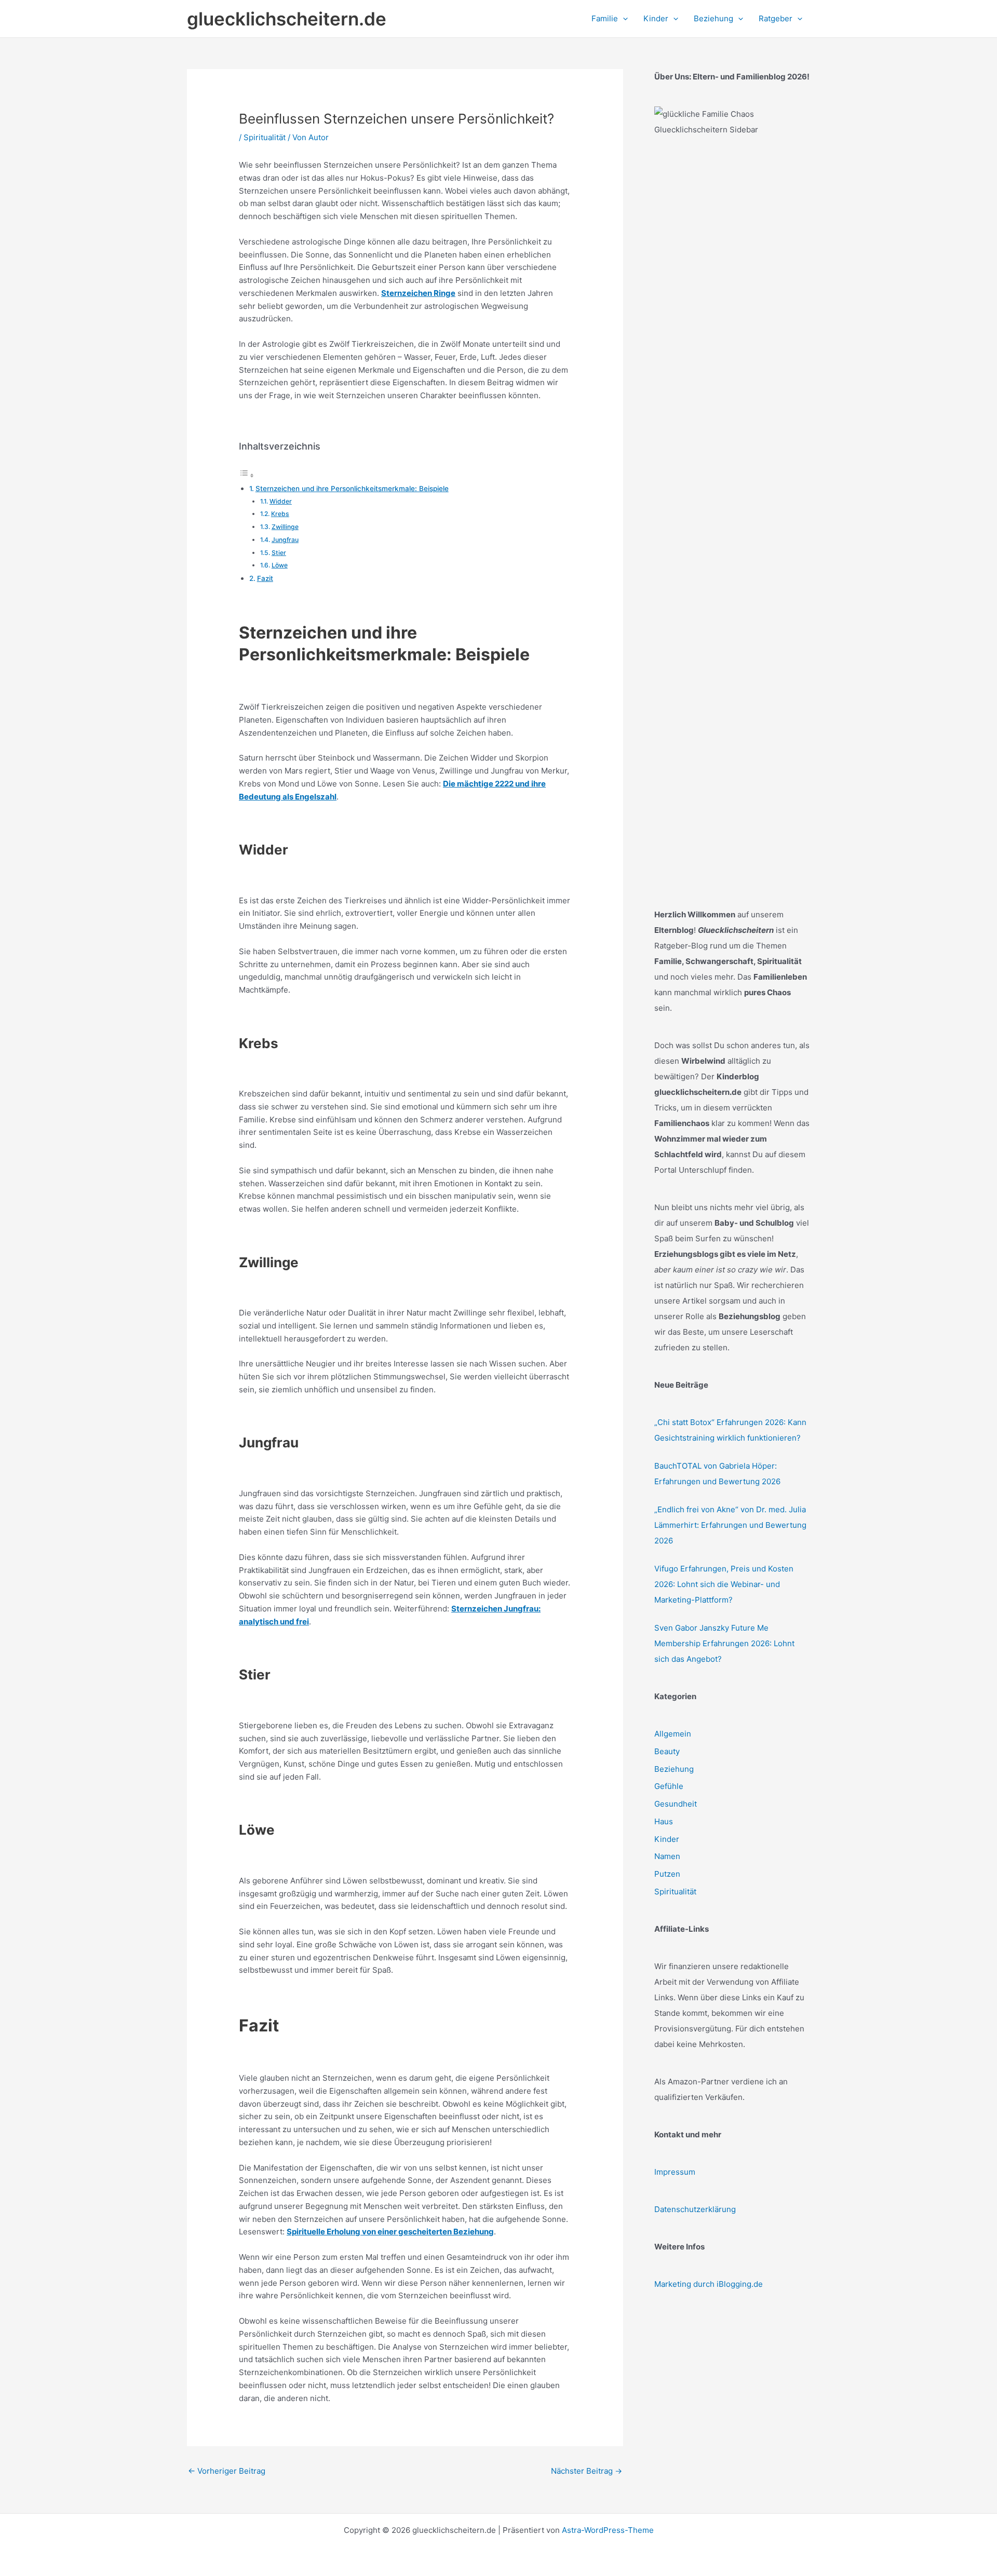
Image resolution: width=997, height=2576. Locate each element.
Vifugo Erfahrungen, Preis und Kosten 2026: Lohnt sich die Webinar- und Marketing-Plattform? (724, 1584)
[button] (623, 19)
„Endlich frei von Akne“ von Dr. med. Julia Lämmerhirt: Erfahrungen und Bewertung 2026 (730, 1525)
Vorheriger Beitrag (227, 2471)
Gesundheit (676, 1804)
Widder (281, 501)
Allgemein (673, 1734)
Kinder (667, 1839)
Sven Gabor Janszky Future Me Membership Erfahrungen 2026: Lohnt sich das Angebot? (724, 1643)
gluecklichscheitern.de (287, 19)
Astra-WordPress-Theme (608, 2530)
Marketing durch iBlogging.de (709, 2284)
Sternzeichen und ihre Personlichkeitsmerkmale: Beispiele (352, 489)
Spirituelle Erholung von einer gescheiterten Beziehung (390, 2232)
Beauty (667, 1751)
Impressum (675, 2172)
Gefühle (669, 1786)
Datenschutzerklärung (695, 2209)
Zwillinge (285, 527)
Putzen (667, 1874)
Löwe (280, 565)
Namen (667, 1856)
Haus (664, 1821)
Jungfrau (285, 540)
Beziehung (674, 1769)
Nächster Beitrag (587, 2471)
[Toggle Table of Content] (247, 475)
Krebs (280, 514)
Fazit (265, 578)
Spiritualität (265, 137)
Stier (279, 553)
